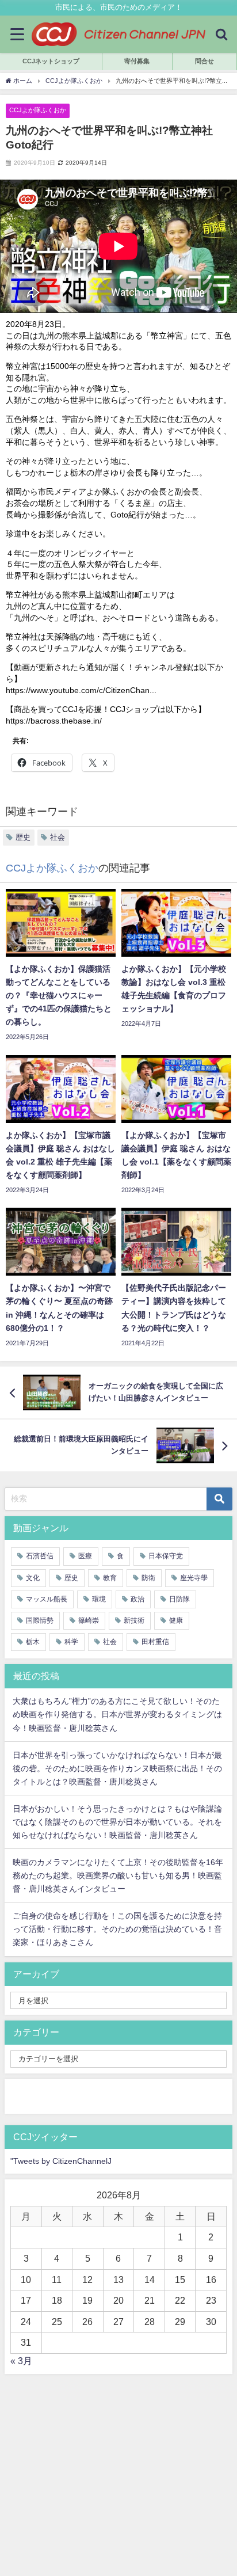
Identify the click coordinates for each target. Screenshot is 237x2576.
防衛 (148, 1578)
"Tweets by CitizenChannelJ (61, 2161)
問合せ (204, 61)
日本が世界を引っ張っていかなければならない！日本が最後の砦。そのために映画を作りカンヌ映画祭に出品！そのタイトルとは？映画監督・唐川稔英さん (117, 1768)
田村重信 (155, 1642)
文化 (33, 1578)
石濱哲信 (40, 1556)
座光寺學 (194, 1578)
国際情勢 (40, 1620)
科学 (71, 1642)
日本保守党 (166, 1556)
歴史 (23, 837)
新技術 (134, 1620)
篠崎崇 (89, 1620)
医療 (85, 1556)
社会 (58, 837)
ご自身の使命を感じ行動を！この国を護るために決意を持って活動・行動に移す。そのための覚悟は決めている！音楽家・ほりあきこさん (117, 1929)
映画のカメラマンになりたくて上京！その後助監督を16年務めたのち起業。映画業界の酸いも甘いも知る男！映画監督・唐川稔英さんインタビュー (118, 1875)
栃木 (33, 1642)
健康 (176, 1620)
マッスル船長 (47, 1599)
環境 (99, 1599)
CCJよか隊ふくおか (38, 110)
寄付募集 (137, 61)
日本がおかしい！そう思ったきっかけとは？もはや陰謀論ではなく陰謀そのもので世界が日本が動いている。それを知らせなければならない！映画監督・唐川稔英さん (117, 1822)
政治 (137, 1599)
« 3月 (21, 2361)
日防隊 (179, 1599)
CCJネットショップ (51, 61)
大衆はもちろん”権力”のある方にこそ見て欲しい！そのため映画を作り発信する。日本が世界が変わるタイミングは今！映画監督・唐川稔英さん (117, 1714)
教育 (110, 1578)
